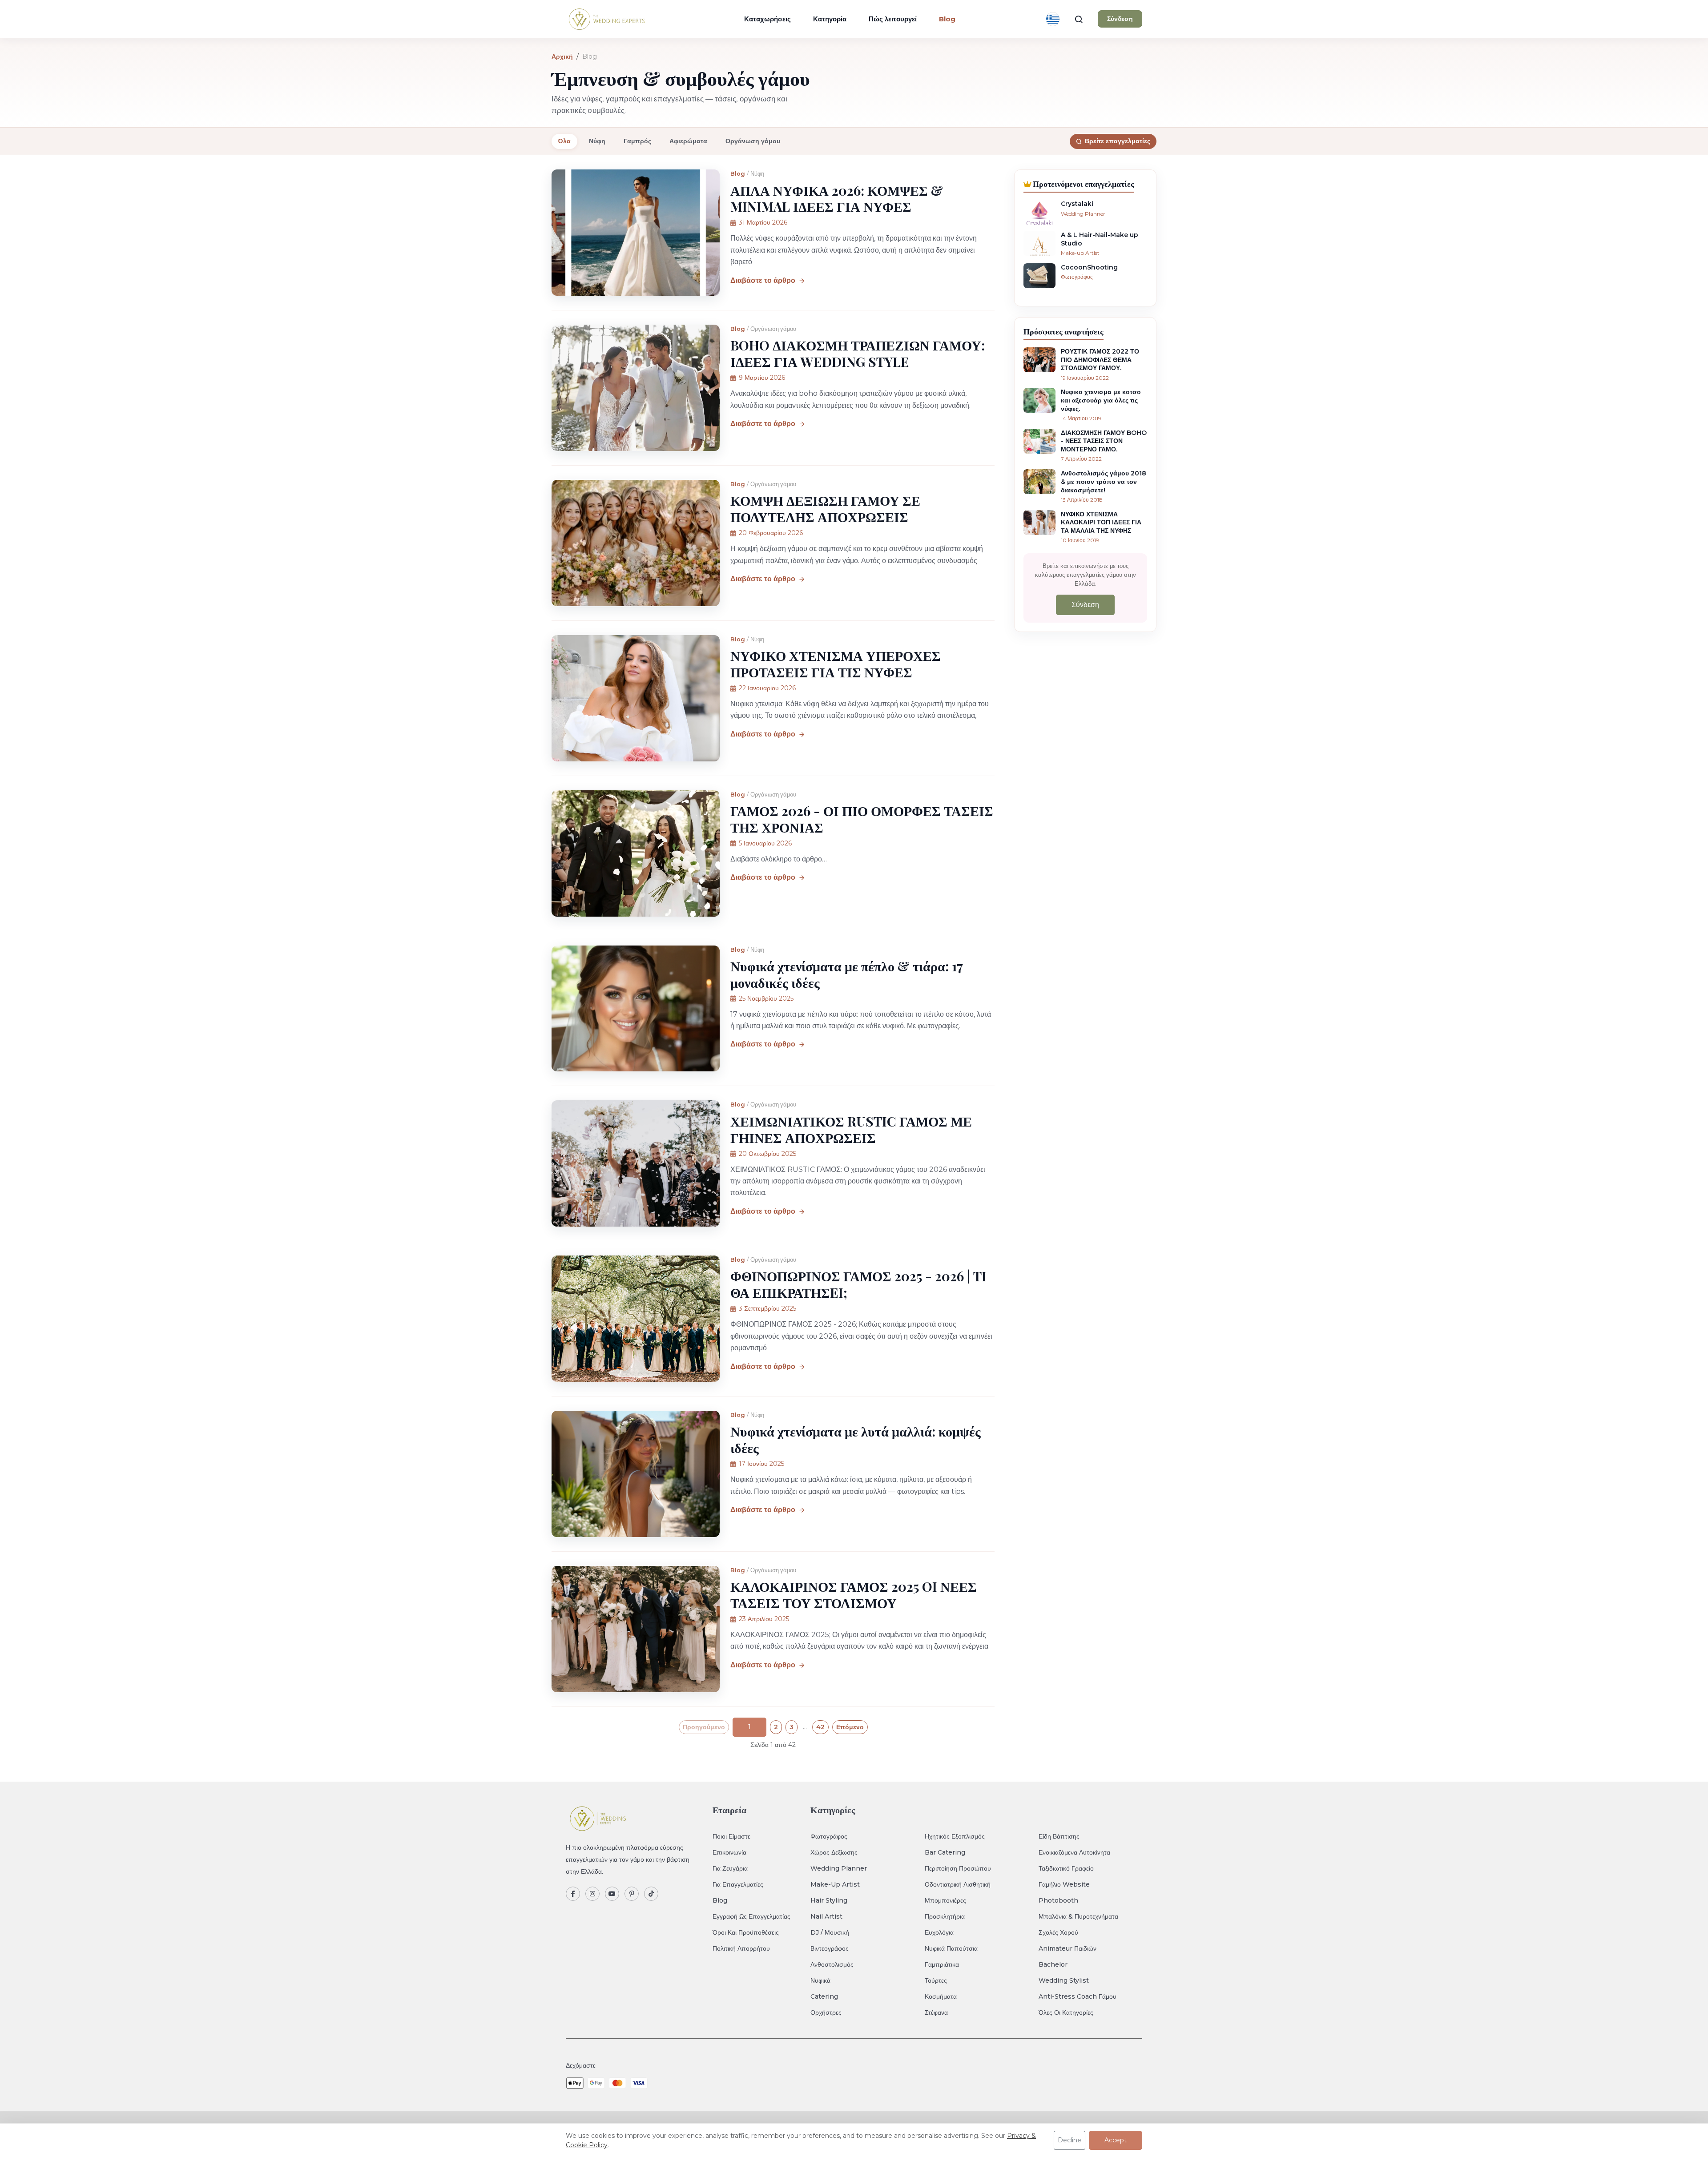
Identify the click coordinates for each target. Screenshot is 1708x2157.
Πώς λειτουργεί (893, 19)
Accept (1116, 2140)
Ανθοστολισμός (832, 1964)
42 (820, 1727)
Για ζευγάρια (730, 1868)
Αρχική (562, 56)
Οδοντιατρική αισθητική (958, 1884)
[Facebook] (573, 1894)
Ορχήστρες (826, 2012)
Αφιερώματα (688, 141)
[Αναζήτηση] (1079, 19)
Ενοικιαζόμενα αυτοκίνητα (1074, 1852)
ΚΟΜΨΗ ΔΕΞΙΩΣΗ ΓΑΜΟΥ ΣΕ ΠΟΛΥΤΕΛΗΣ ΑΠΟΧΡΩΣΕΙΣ (825, 508)
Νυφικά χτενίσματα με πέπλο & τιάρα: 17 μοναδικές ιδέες (846, 974)
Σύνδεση (1120, 19)
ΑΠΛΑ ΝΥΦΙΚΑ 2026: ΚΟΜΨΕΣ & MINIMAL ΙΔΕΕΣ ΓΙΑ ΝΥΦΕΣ (837, 198)
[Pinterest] (632, 1894)
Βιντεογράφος (830, 1948)
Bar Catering (945, 1852)
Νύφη (597, 141)
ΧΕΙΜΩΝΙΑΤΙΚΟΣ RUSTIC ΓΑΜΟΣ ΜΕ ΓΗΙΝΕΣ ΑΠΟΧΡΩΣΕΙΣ (851, 1129)
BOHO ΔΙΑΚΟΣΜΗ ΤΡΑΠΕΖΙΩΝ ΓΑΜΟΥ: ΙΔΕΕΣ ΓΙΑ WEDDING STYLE (858, 353)
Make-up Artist (835, 1884)
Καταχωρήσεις (767, 19)
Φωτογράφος (829, 1836)
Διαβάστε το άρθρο (763, 280)
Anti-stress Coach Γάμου (1078, 1996)
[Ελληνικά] (1053, 19)
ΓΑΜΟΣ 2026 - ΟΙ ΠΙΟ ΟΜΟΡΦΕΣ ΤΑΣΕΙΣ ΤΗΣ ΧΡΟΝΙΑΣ (862, 819)
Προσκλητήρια (945, 1916)
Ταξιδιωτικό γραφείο (1066, 1868)
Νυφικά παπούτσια (951, 1948)
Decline (1070, 2140)
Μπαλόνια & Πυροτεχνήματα (1078, 1916)
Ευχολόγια (939, 1932)
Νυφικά (820, 1980)
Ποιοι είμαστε (731, 1836)
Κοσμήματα (941, 1996)
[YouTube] (612, 1894)
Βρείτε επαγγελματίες (1118, 141)
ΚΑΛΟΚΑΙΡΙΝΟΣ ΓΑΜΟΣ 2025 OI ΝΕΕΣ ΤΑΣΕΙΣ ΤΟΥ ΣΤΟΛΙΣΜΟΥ (854, 1594)
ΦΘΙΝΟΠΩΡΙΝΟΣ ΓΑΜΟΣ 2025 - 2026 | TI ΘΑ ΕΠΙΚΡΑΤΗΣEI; (858, 1284)
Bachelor (1053, 1964)
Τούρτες (936, 1980)
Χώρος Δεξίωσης (834, 1852)
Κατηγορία (830, 19)
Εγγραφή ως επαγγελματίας (751, 1916)
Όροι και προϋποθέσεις (746, 1932)
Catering (824, 1996)
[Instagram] (592, 1894)
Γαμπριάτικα (942, 1964)
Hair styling (829, 1900)
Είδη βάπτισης (1059, 1836)
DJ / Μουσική (830, 1932)
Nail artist (826, 1916)
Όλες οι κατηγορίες (1066, 2012)
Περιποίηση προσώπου (958, 1868)
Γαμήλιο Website (1064, 1884)
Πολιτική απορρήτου (741, 1948)
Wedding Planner (839, 1868)
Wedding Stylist (1064, 1980)
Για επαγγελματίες (738, 1884)
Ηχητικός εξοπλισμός (955, 1836)
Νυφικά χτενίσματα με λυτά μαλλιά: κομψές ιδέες (856, 1439)
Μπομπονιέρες (945, 1900)
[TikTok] (651, 1894)
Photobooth (1058, 1900)
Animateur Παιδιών (1067, 1948)
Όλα (564, 141)
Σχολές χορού (1058, 1932)
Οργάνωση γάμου (753, 141)
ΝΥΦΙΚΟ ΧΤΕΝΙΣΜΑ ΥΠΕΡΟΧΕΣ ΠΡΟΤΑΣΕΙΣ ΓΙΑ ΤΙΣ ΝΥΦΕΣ (836, 664)
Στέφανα (936, 2012)
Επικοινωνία (729, 1852)
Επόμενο (850, 1727)
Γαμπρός (637, 141)
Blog (738, 174)
